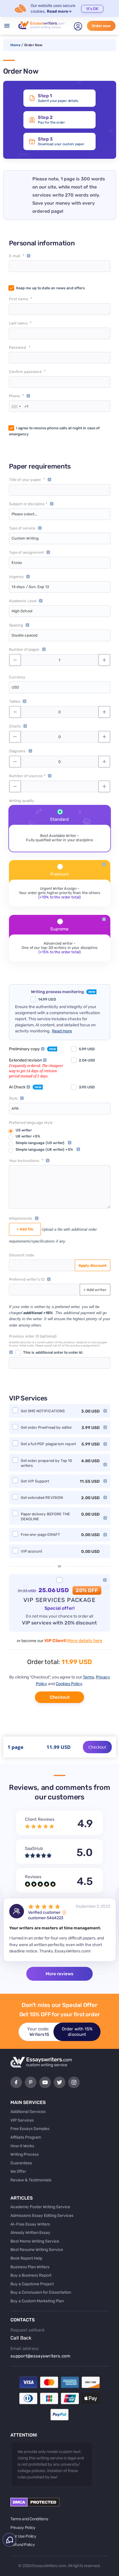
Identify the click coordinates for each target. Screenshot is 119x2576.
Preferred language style (31, 1123)
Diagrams (17, 751)
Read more (62, 1031)
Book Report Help (26, 2258)
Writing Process (25, 2154)
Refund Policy (23, 2545)
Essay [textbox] (17, 563)
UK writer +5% (28, 1136)
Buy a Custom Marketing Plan (37, 2301)
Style (13, 1098)
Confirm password (25, 372)
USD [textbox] (15, 687)
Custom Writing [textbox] (25, 538)
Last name (18, 323)
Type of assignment (27, 552)
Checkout (60, 1697)
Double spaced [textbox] (25, 635)
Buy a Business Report (31, 2275)
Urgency (16, 577)
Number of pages (24, 649)
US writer (24, 1130)
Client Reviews (40, 1819)
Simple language (40, 1143)
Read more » (59, 11)
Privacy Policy (23, 2528)
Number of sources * (27, 776)
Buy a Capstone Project (32, 2284)
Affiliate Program (26, 2137)
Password (18, 347)
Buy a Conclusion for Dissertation (41, 2292)
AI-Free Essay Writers (30, 2224)
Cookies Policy (69, 1684)
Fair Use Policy (23, 2536)
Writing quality (22, 801)
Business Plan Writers (30, 2267)
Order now (101, 26)
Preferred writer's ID (27, 1279)
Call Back (21, 2338)
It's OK (92, 9)
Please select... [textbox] (24, 514)
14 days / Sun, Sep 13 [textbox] (30, 587)
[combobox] (16, 406)
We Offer (18, 2171)
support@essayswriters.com (40, 2356)
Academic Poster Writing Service (40, 2207)
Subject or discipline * (28, 504)
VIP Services (22, 2120)
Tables (15, 701)
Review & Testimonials (31, 2180)
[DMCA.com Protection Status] (35, 2505)
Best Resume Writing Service (37, 2250)
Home (15, 45)
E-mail (15, 256)
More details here (85, 1641)
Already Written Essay (30, 2233)
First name (18, 299)
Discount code (22, 1255)
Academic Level (23, 601)
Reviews (33, 1877)
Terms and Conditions (29, 2519)
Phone (15, 396)
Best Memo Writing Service (35, 2241)
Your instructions (24, 1161)
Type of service (22, 528)
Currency (17, 677)
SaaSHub (34, 1848)
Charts (15, 726)
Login (78, 26)
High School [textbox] (22, 611)
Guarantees (21, 2163)
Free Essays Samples (30, 2129)
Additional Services (28, 2112)
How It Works (22, 2146)
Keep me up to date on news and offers (51, 288)
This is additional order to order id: (53, 1352)
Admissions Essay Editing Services (42, 2216)
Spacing (16, 625)
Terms (89, 1677)
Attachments (21, 1218)
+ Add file (25, 1229)
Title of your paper (25, 480)
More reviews (59, 1974)
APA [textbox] (15, 1108)
